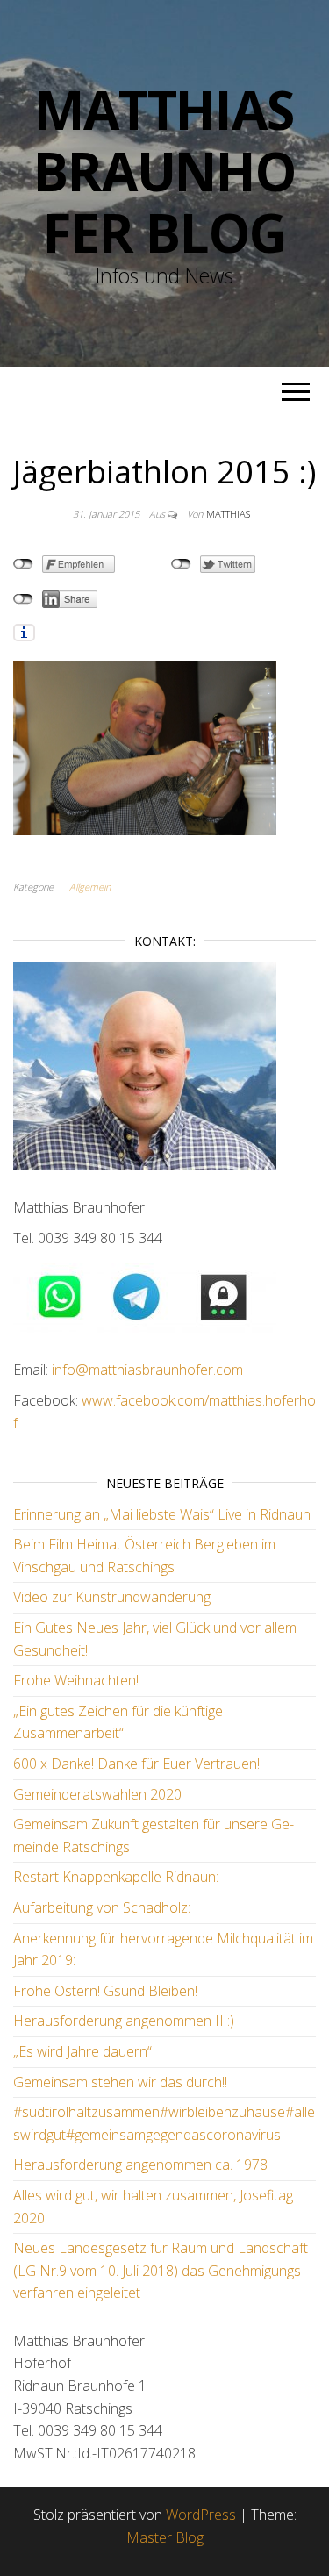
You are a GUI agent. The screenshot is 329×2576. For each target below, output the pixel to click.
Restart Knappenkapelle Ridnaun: (116, 1877)
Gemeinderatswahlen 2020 (97, 1794)
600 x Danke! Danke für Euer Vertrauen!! (138, 1764)
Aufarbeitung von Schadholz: (102, 1907)
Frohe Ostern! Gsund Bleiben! (105, 1991)
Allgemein (90, 887)
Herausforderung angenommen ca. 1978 (140, 2165)
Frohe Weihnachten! (76, 1680)
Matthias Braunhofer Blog (164, 171)
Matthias (228, 514)
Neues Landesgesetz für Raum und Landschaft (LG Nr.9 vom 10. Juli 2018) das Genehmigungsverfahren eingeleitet (161, 2270)
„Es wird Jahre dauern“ (82, 2051)
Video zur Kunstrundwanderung (112, 1597)
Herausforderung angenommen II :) (124, 2021)
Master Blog (165, 2537)
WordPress (201, 2515)
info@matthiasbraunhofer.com (146, 1370)
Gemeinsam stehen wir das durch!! (120, 2082)
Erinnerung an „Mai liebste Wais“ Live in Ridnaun (162, 1514)
